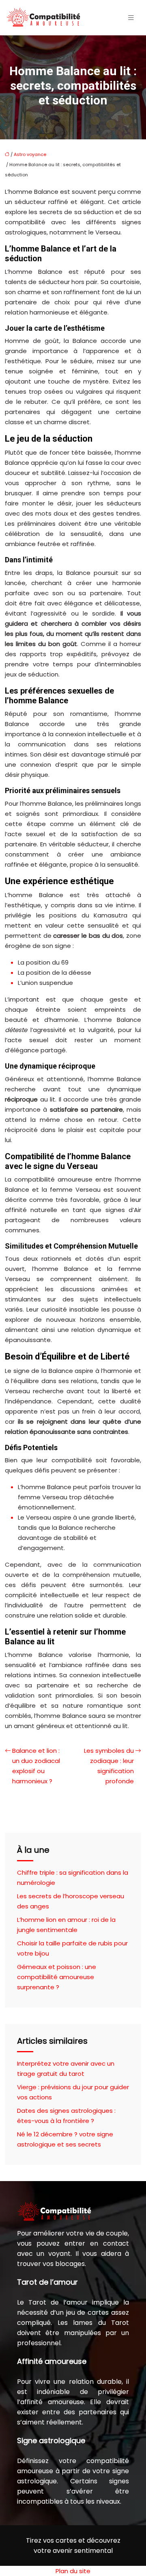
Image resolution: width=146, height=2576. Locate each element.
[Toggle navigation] (131, 18)
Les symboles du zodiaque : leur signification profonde (109, 1766)
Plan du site (73, 2571)
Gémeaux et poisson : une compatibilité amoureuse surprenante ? (57, 1977)
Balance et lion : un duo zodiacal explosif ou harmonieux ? (36, 1766)
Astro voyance (30, 154)
